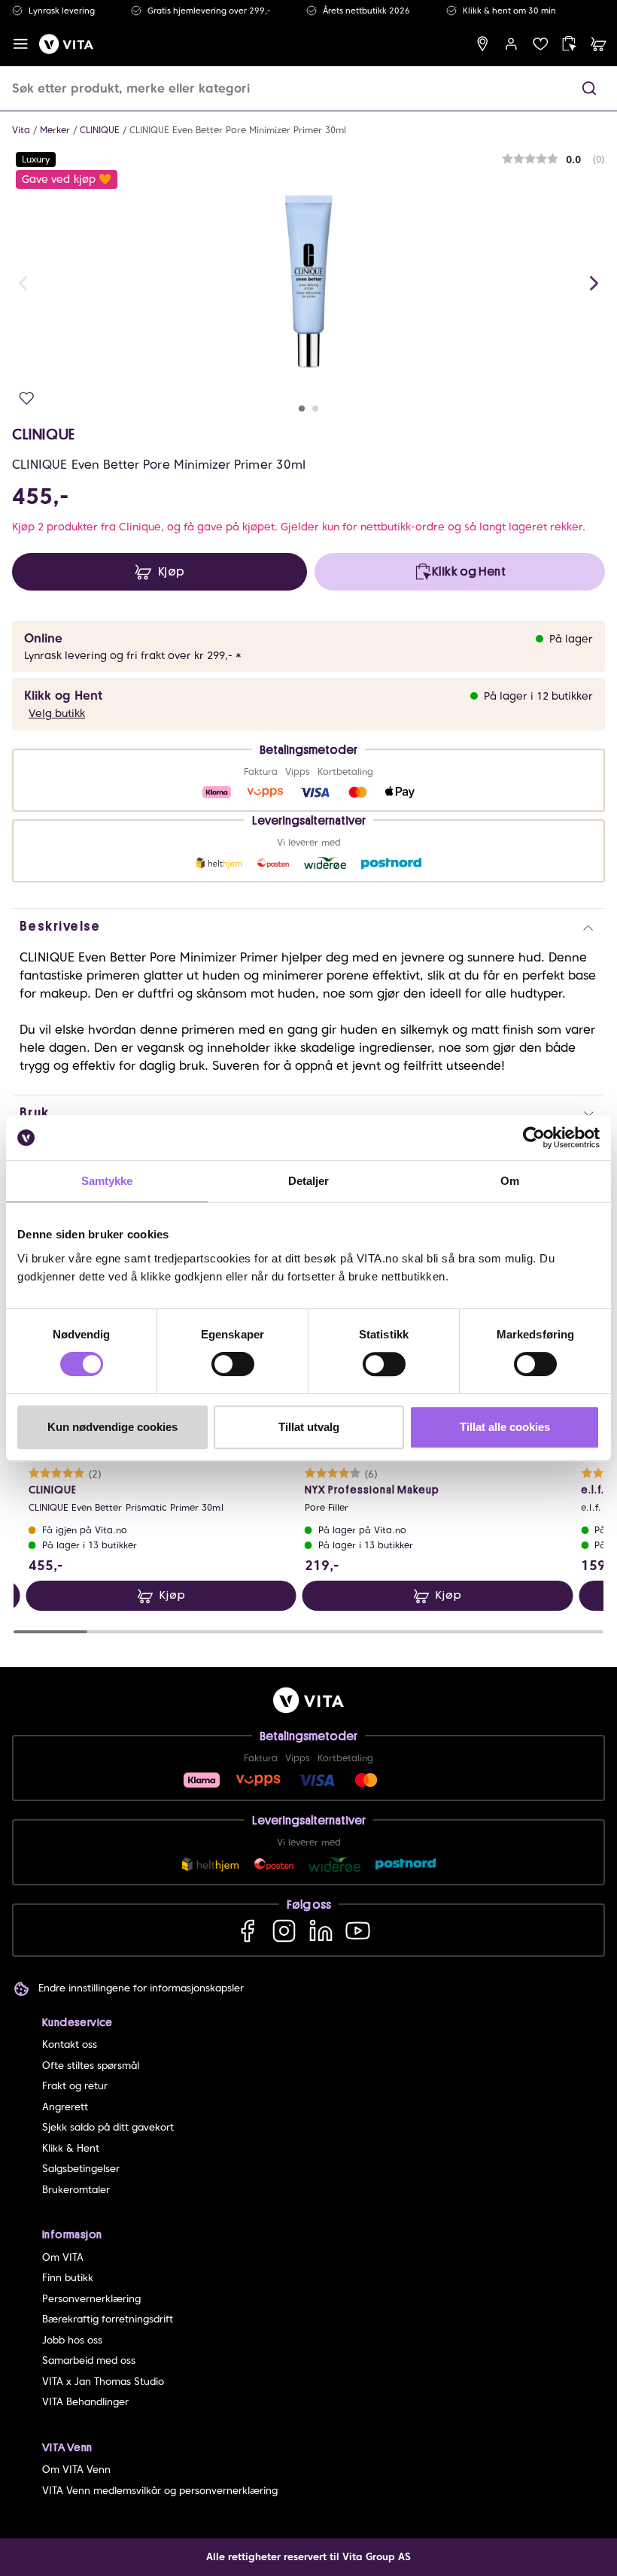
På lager (571, 639)
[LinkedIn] (321, 1930)
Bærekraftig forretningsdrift (108, 2319)
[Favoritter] (541, 44)
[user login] (511, 44)
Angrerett (65, 2107)
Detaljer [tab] (309, 1181)
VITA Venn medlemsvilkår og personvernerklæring (160, 2491)
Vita (21, 130)
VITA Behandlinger (85, 2402)
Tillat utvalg (309, 1427)
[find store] (483, 44)
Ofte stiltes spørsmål (91, 2066)
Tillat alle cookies (505, 1427)
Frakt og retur (75, 2086)
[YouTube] (358, 1930)
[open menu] (21, 44)
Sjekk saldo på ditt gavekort (108, 2127)
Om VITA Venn (76, 2470)
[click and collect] (569, 44)
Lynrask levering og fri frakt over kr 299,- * (133, 655)
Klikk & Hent (71, 2148)
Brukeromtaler (76, 2190)
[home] (66, 44)
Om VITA (63, 2257)
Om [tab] (510, 1181)
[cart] (599, 44)
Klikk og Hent (63, 696)
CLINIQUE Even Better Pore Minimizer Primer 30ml (238, 130)
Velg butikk (57, 713)
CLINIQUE (100, 130)
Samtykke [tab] (107, 1181)
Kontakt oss (70, 2044)
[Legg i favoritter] (27, 398)
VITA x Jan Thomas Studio (103, 2382)
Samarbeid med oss (89, 2360)
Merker (55, 130)
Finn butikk (68, 2278)
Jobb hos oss (72, 2340)
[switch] (233, 1364)
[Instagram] (284, 1930)
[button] (589, 88)
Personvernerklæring (91, 2299)
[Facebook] (247, 1930)
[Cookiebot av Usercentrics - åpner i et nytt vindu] (534, 1138)
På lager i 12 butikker (538, 696)
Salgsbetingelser (81, 2169)
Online (43, 638)
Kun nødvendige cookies (112, 1427)
